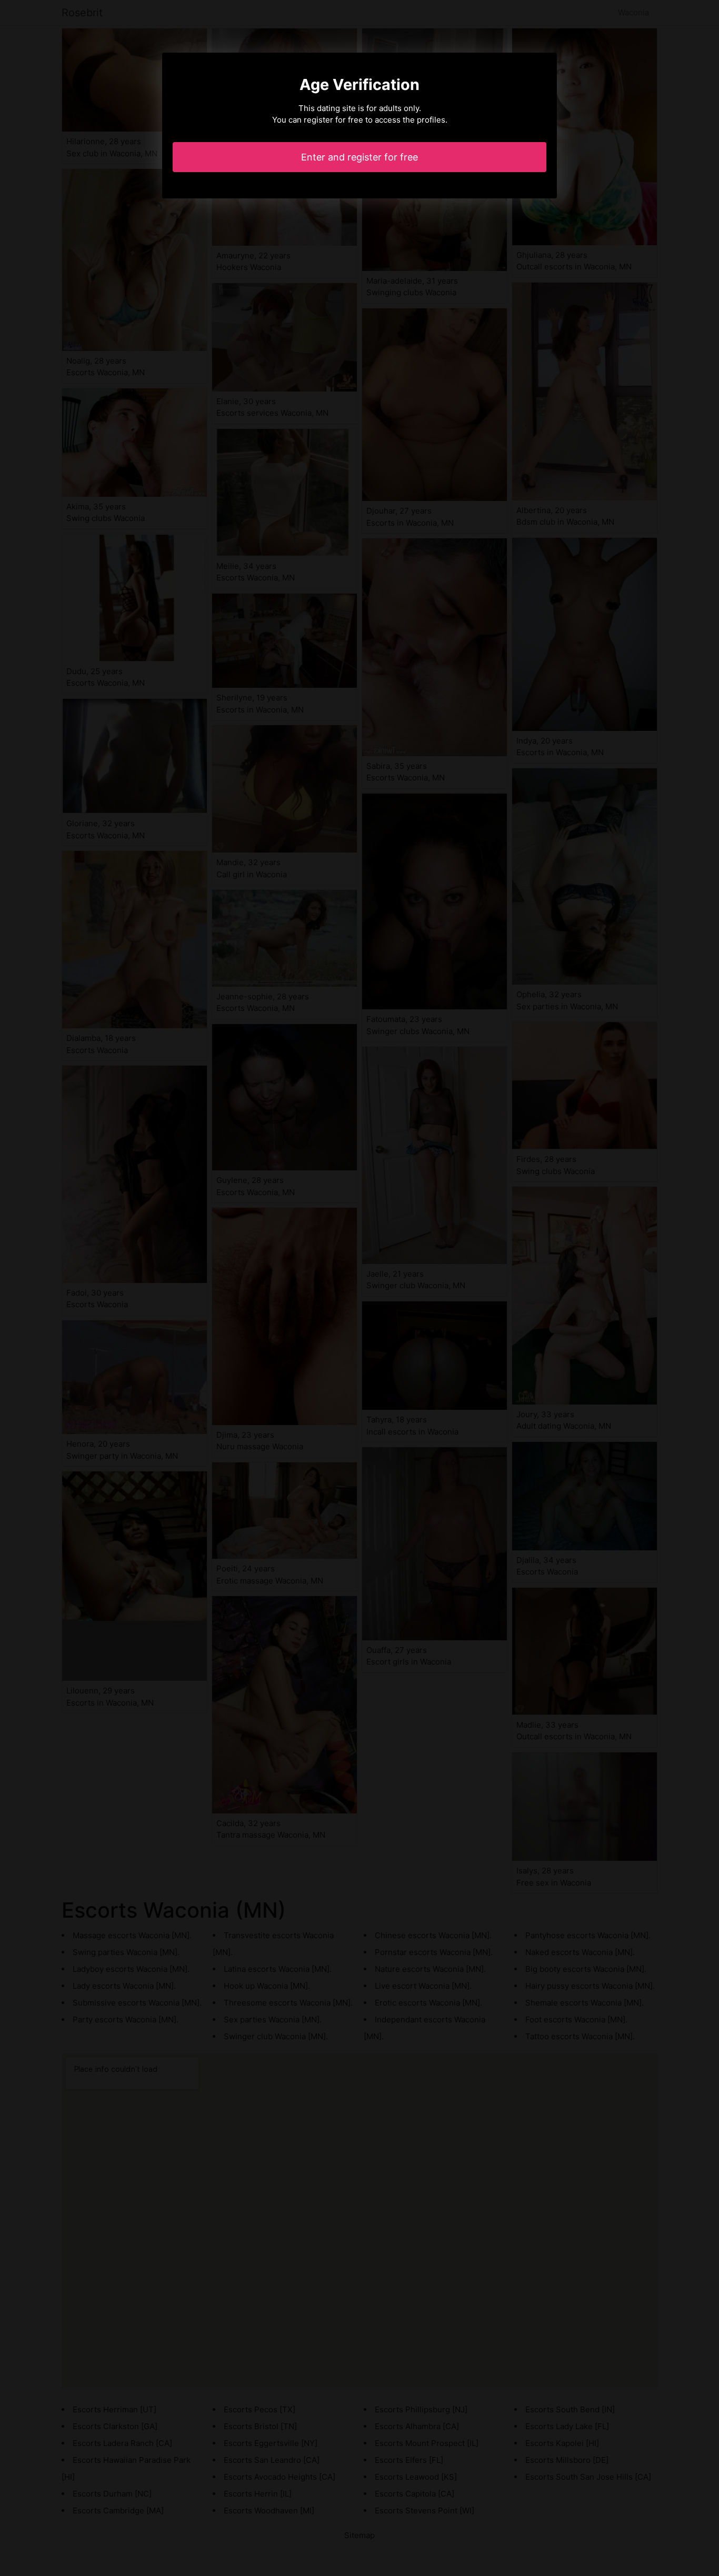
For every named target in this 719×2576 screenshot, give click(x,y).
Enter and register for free (359, 157)
